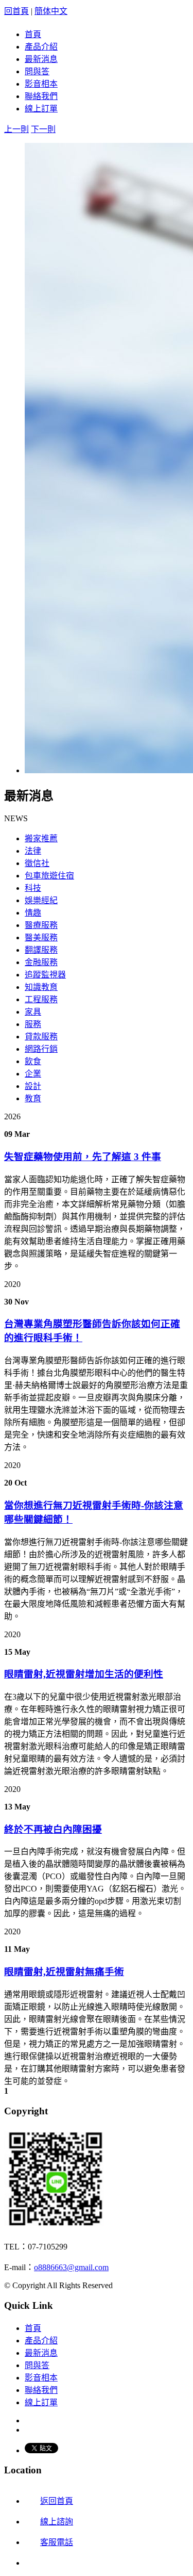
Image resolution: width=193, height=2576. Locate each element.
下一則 (43, 129)
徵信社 (37, 863)
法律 (33, 851)
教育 (33, 1098)
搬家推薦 (41, 838)
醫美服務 (41, 938)
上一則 (16, 129)
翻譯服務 (41, 950)
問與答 (37, 71)
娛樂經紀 (41, 900)
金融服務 (41, 962)
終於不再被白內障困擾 (53, 1829)
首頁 (33, 34)
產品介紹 (41, 47)
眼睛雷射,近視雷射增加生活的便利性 (84, 1674)
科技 (33, 888)
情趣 (33, 913)
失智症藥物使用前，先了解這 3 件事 (83, 1157)
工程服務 (41, 999)
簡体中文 (51, 11)
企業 (33, 1074)
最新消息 (41, 59)
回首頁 (16, 11)
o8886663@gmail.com (71, 2267)
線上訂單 (41, 109)
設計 (33, 1086)
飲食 (33, 1061)
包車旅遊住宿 (49, 876)
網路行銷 (41, 1049)
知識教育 (41, 987)
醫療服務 (41, 925)
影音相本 (41, 84)
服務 (33, 1024)
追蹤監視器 (45, 975)
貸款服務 (41, 1037)
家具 (33, 1012)
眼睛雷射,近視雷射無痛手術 (64, 1972)
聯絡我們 (41, 96)
